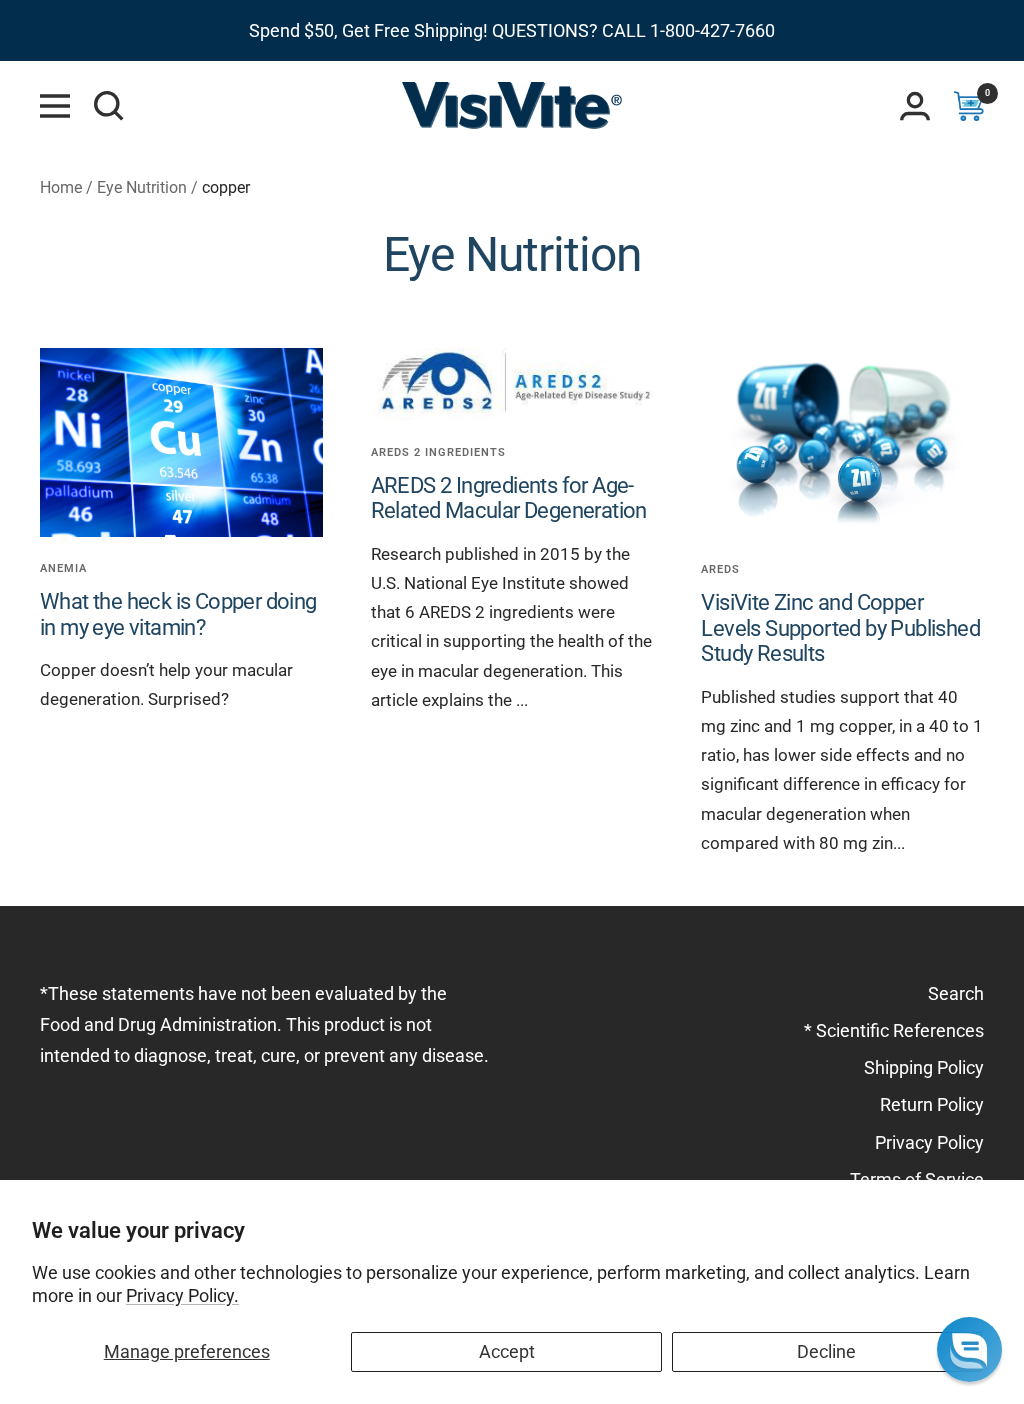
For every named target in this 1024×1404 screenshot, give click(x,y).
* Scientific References (894, 1030)
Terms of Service (917, 1179)
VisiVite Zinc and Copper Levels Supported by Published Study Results (840, 628)
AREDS (720, 569)
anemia (63, 568)
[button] (969, 1349)
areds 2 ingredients (438, 452)
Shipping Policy (924, 1067)
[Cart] (969, 106)
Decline (826, 1351)
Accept (507, 1351)
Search (956, 993)
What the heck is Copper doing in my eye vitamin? (178, 614)
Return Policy (932, 1104)
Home (61, 187)
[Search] (109, 106)
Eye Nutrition (142, 187)
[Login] (915, 106)
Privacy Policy (929, 1142)
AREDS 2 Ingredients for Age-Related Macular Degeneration (509, 498)
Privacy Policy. (182, 1295)
